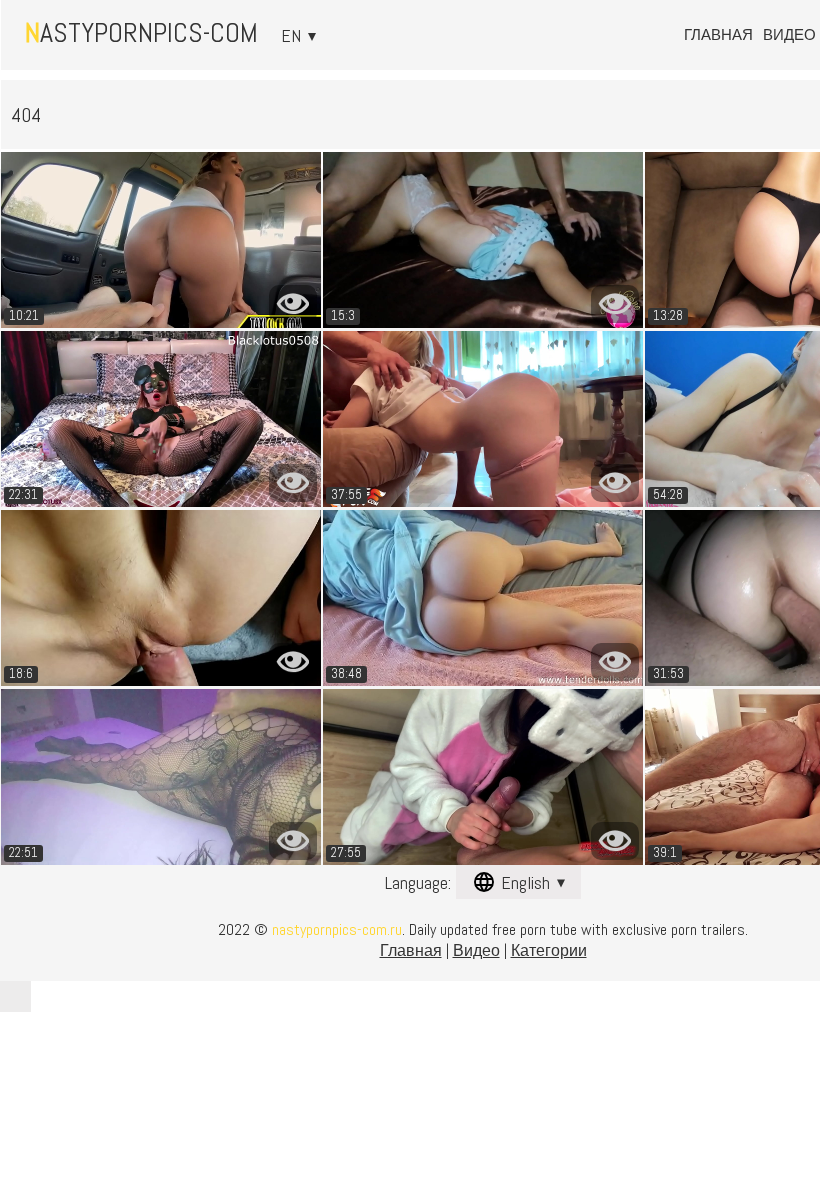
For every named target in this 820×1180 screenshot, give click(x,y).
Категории (549, 950)
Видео (789, 34)
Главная (718, 34)
